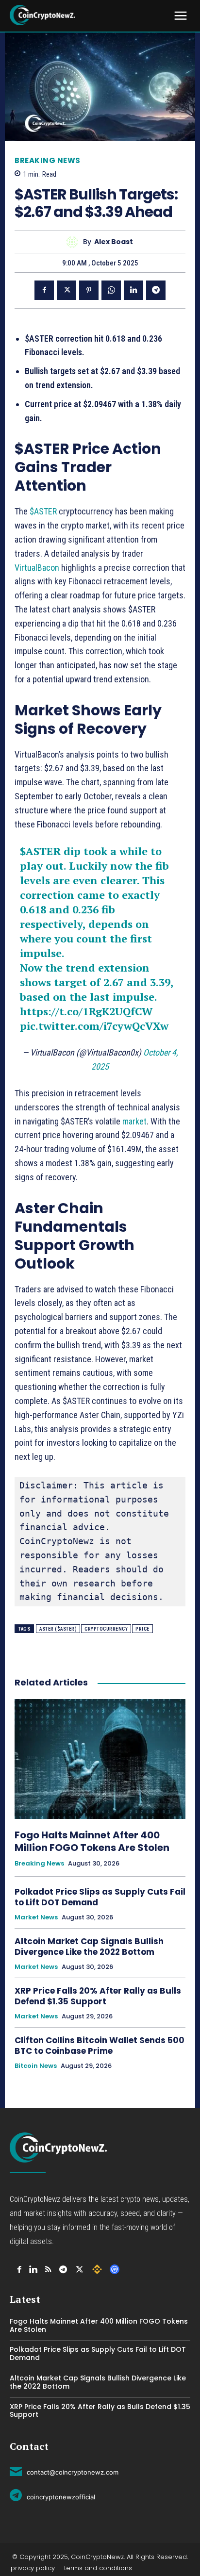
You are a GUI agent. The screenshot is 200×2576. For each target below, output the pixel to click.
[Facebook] (44, 290)
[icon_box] (64, 2471)
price (142, 1629)
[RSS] (48, 2270)
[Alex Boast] (75, 242)
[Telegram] (156, 290)
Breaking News (48, 160)
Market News (36, 1917)
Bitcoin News (36, 2066)
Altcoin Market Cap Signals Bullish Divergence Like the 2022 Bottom (89, 1947)
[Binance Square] (97, 2269)
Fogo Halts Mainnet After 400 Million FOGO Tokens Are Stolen (93, 1841)
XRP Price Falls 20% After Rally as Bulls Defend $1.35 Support (98, 1996)
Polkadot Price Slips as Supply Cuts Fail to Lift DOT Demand (100, 1897)
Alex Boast (114, 242)
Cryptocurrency (106, 1629)
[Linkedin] (133, 290)
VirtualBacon (38, 568)
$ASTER (43, 511)
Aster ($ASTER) (58, 1629)
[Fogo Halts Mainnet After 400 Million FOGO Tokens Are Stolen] (100, 1759)
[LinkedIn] (33, 2270)
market (134, 1121)
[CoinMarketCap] (115, 2269)
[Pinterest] (89, 290)
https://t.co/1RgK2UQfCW (86, 1011)
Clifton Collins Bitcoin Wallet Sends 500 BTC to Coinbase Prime (100, 2046)
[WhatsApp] (111, 290)
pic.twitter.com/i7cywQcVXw (94, 1026)
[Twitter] (67, 290)
